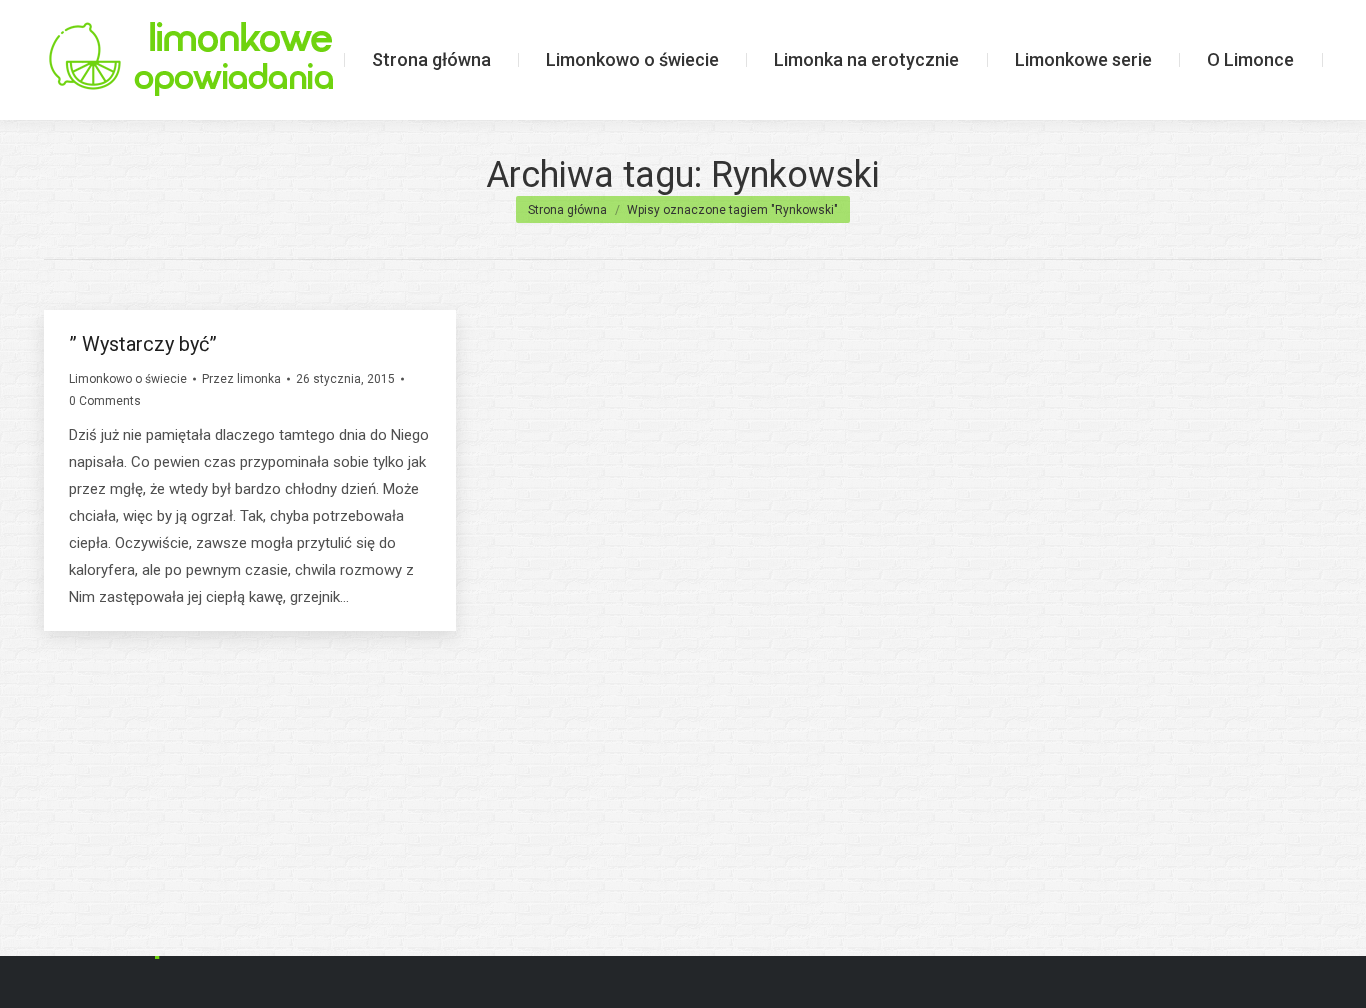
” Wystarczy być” (143, 344)
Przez (241, 379)
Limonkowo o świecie (128, 379)
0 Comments (105, 401)
